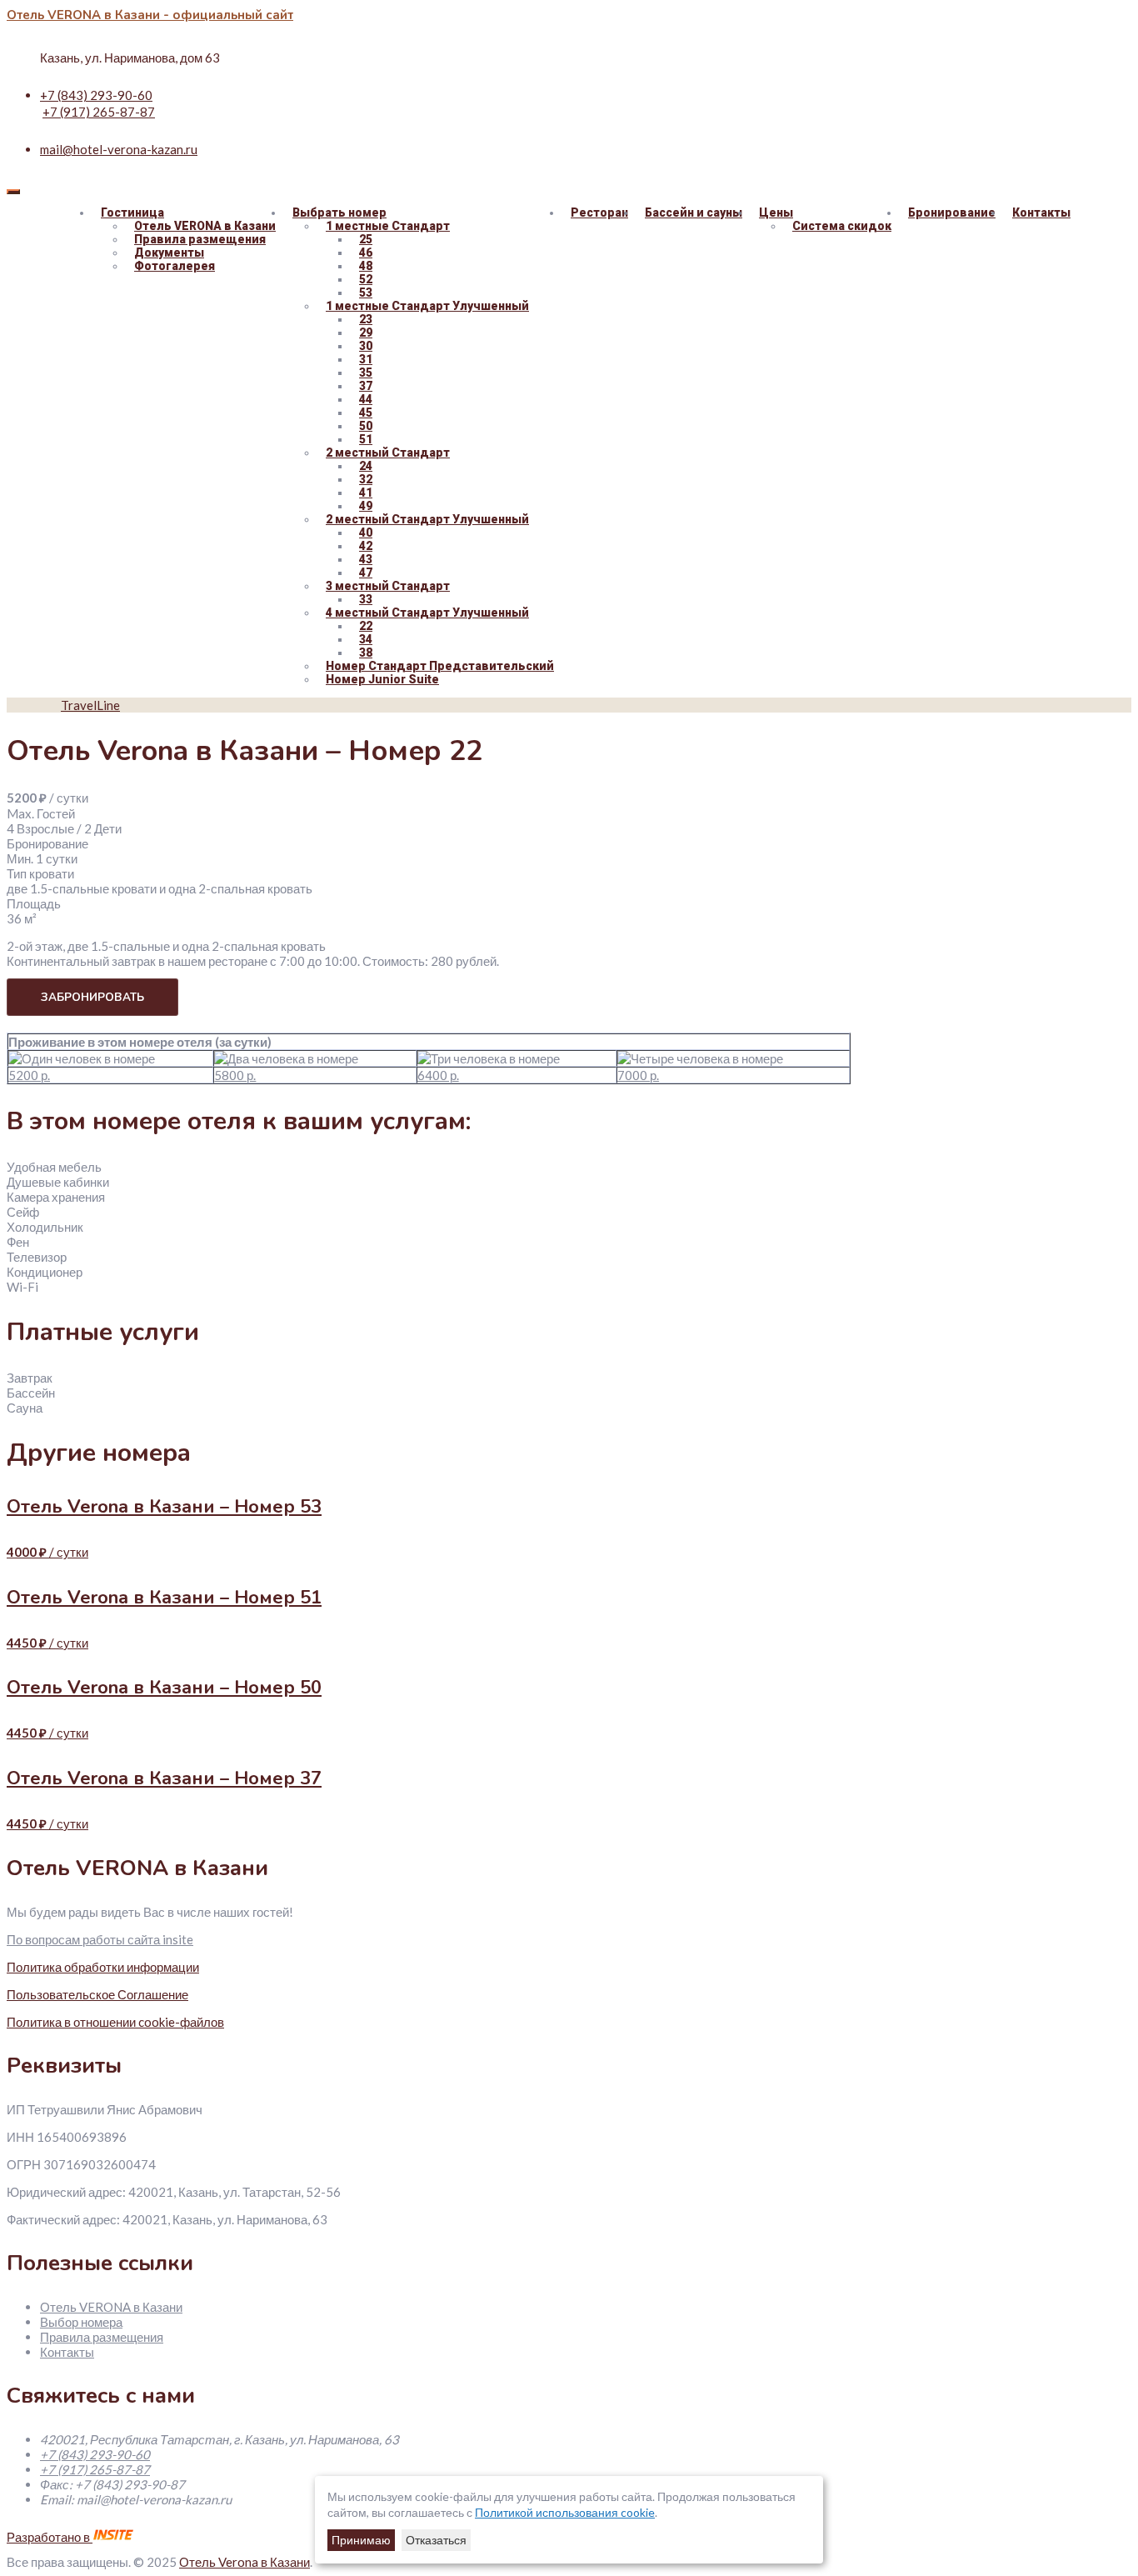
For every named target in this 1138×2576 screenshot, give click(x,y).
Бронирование (952, 213)
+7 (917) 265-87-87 (99, 112)
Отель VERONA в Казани (111, 2307)
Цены (776, 213)
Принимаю (361, 2540)
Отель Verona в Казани (245, 2562)
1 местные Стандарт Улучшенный (427, 306)
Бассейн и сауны (694, 213)
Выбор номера (81, 2322)
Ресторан (599, 213)
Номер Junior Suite (382, 679)
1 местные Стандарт (388, 226)
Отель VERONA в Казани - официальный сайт (150, 15)
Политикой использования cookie (565, 2512)
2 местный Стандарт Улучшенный (427, 519)
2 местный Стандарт (388, 453)
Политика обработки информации (103, 1967)
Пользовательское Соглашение (97, 1994)
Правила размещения (102, 2337)
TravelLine (90, 705)
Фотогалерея (175, 266)
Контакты (1041, 213)
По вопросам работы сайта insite (100, 1939)
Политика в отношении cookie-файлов (115, 2022)
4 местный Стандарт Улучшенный (427, 613)
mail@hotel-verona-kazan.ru (119, 149)
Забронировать (92, 997)
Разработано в (50, 2537)
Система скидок (842, 226)
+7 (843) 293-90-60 (96, 95)
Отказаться (436, 2540)
